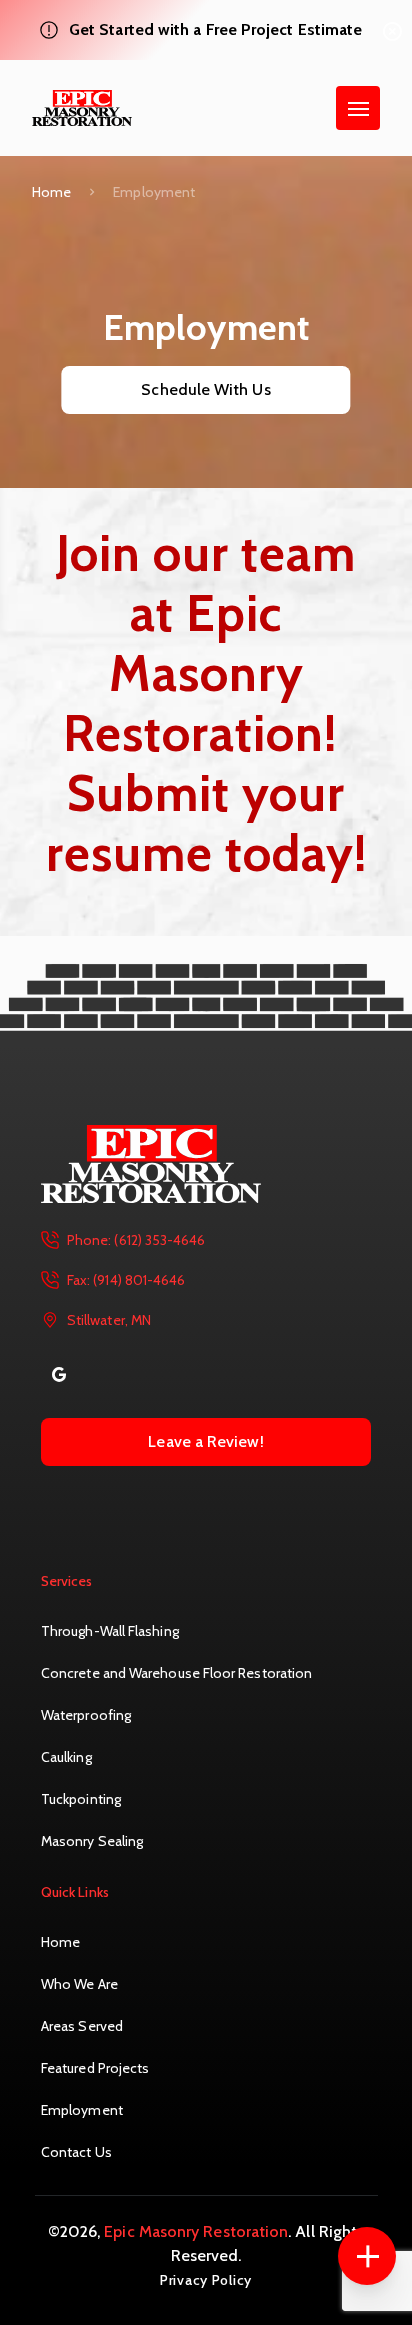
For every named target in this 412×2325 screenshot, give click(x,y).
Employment (82, 2110)
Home (51, 192)
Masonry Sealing (92, 1841)
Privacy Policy (206, 2280)
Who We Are (79, 1984)
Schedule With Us (205, 389)
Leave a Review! (205, 1441)
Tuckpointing (81, 1799)
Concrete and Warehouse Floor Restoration (176, 1673)
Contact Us (76, 2152)
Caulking (66, 1757)
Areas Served (82, 2026)
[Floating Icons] (367, 2256)
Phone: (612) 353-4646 (136, 1240)
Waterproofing (86, 1715)
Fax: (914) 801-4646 (126, 1280)
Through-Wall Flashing (110, 1631)
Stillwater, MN (109, 1320)
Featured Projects (95, 2068)
